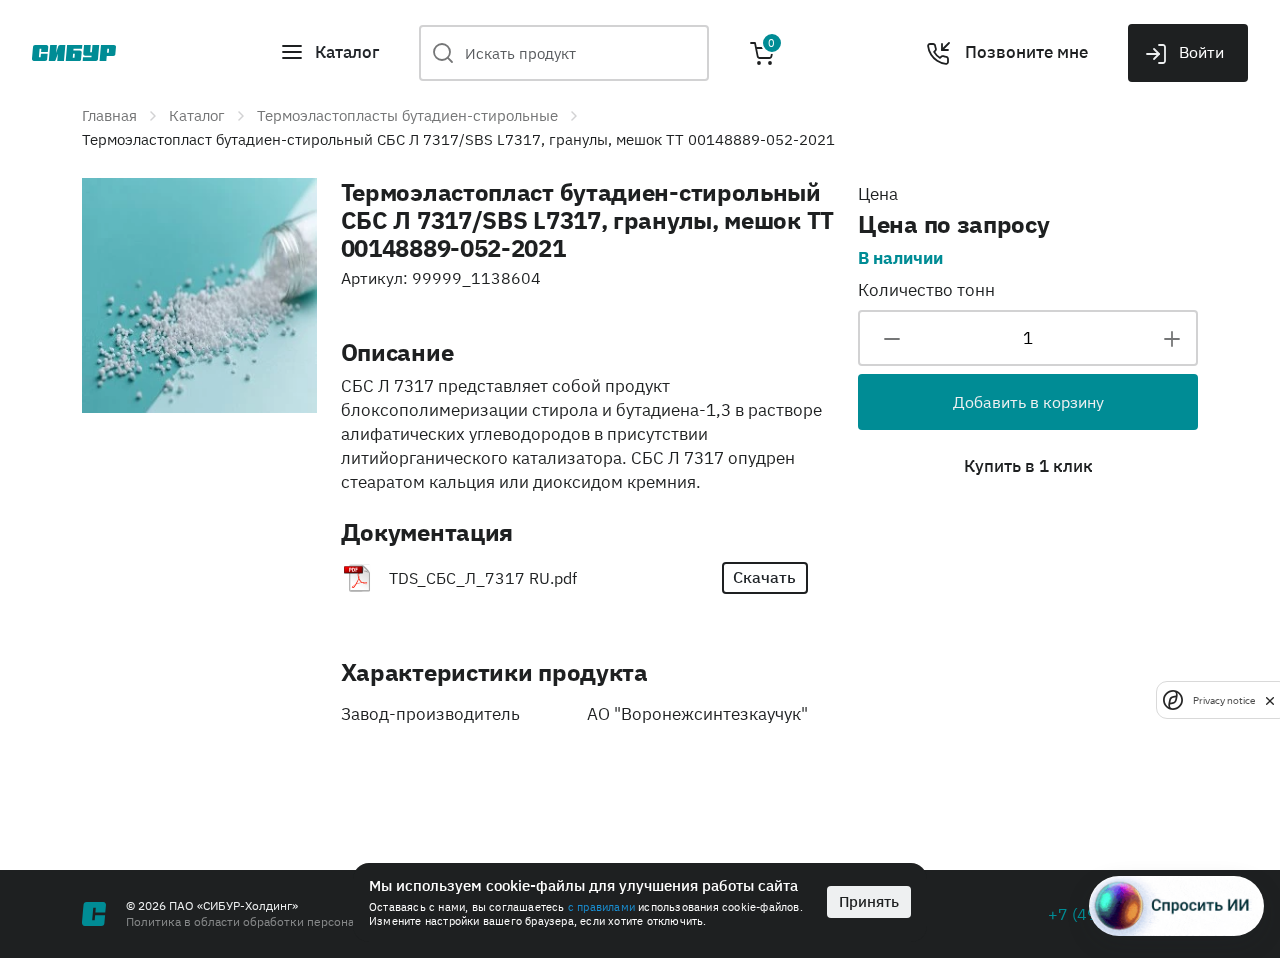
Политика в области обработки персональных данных (280, 921)
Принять (869, 901)
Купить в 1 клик (1028, 466)
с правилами (601, 907)
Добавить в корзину (1028, 402)
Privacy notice (1224, 699)
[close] (1270, 700)
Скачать (764, 577)
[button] (329, 53)
